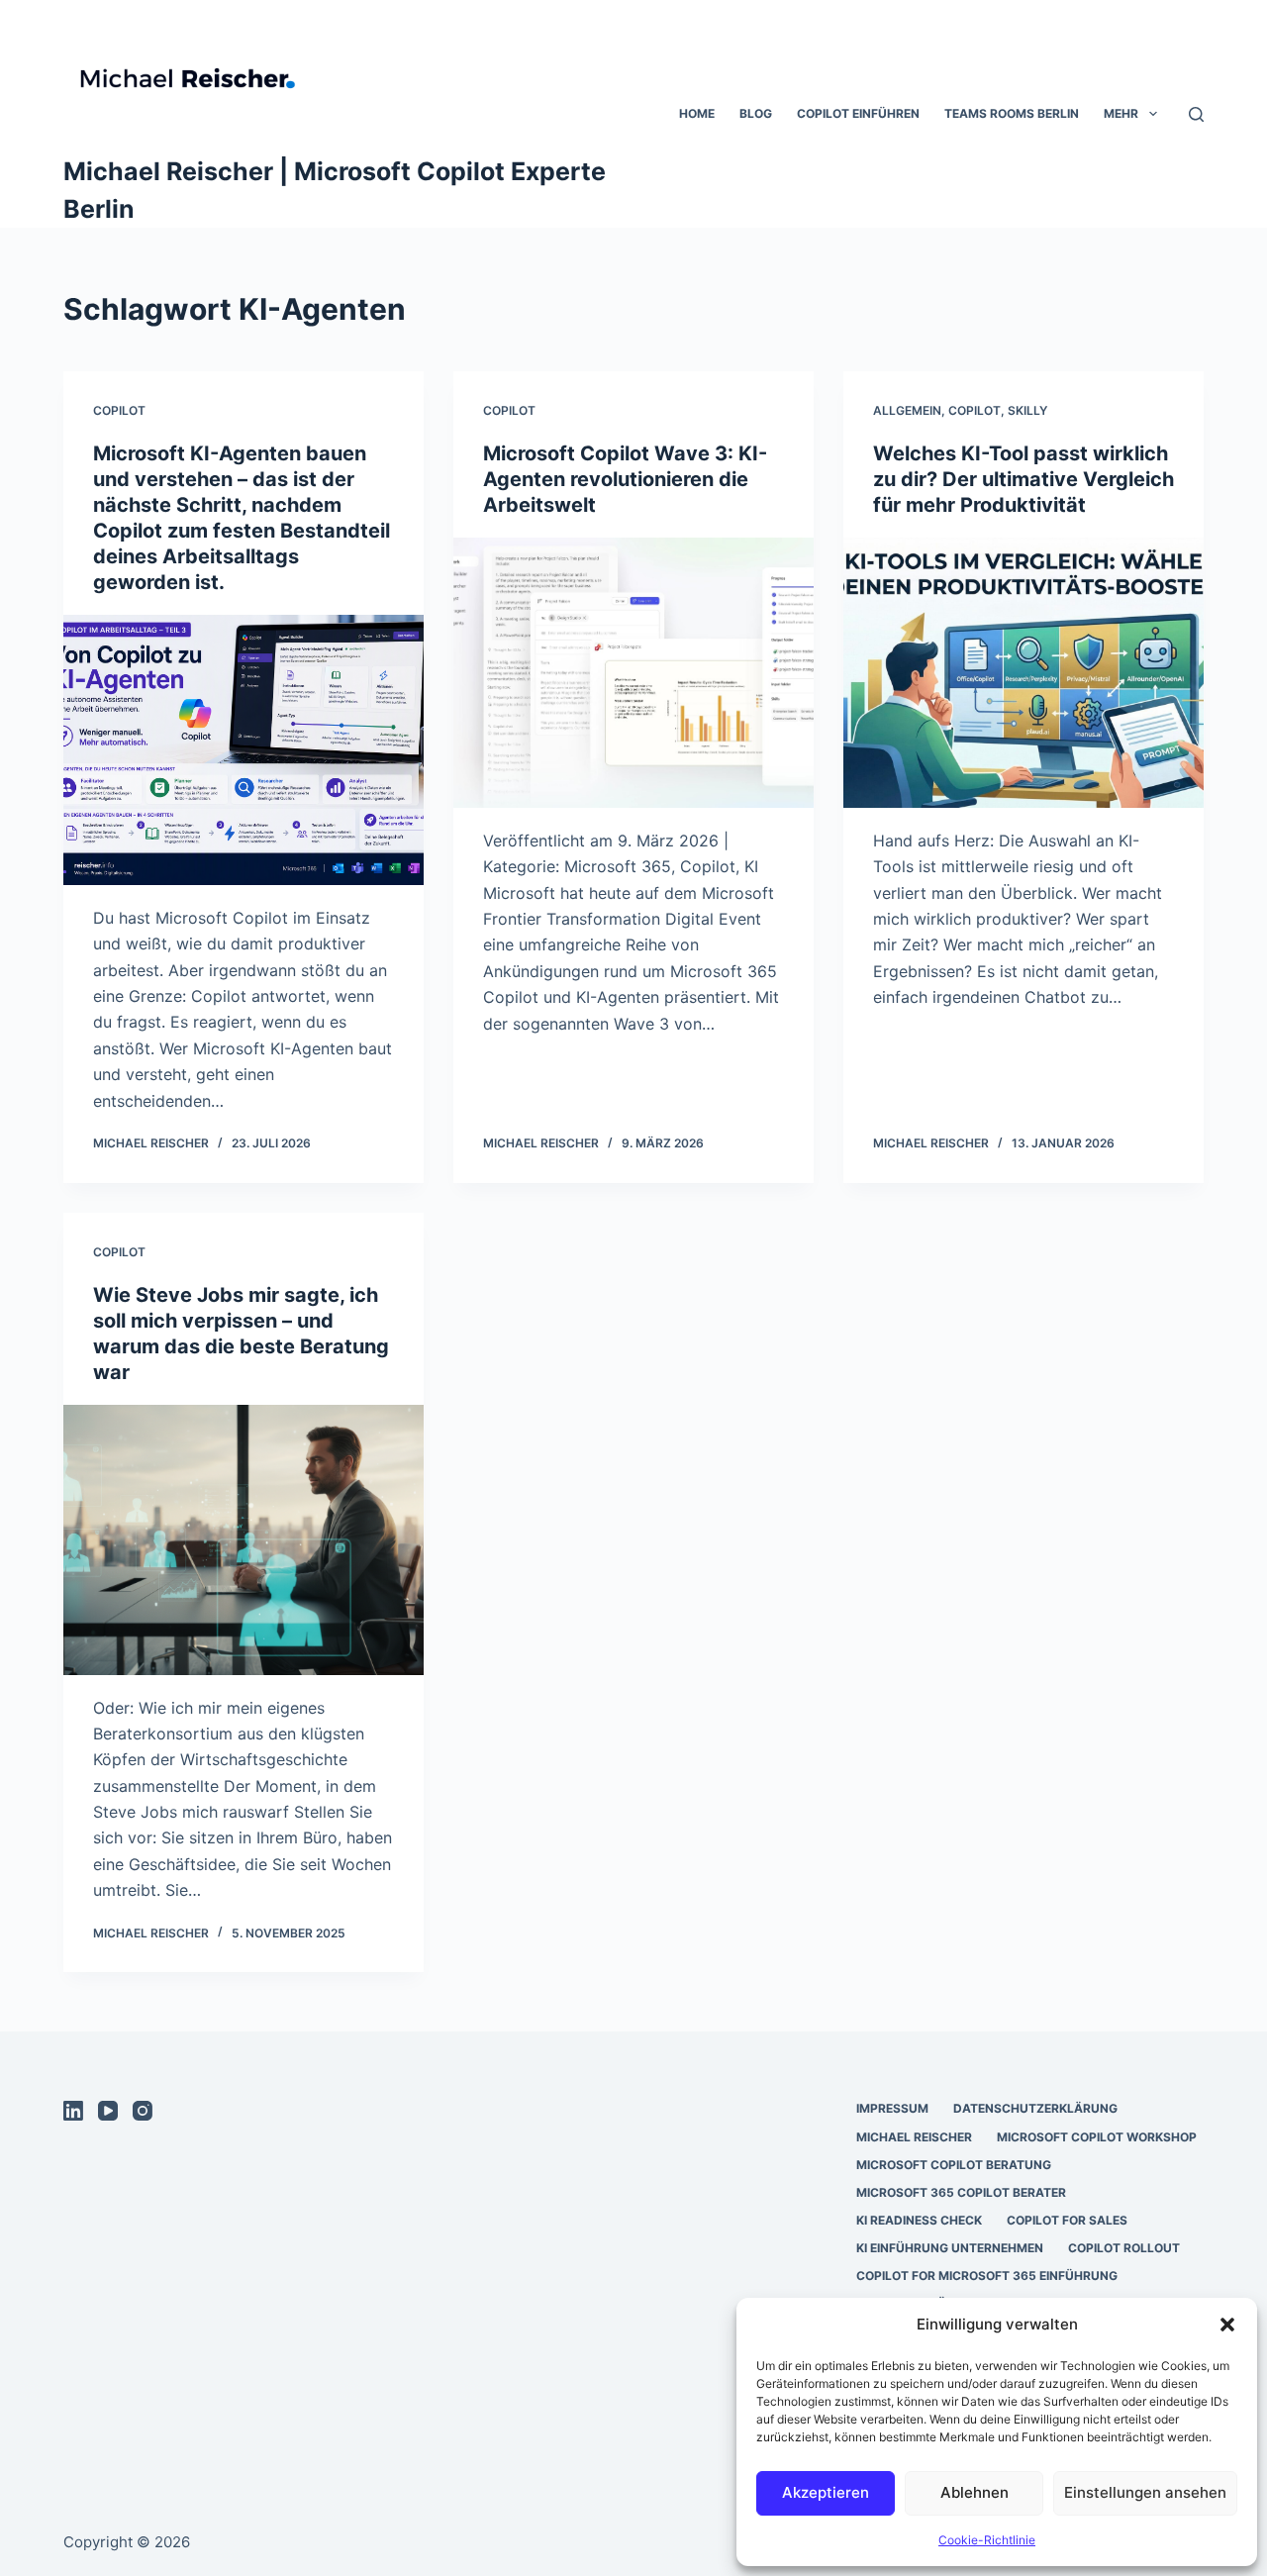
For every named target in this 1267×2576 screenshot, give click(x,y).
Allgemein (907, 410)
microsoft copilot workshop (1097, 2137)
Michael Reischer (914, 2137)
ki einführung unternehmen (950, 2248)
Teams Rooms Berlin (1012, 113)
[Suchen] (1196, 114)
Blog (756, 113)
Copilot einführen (858, 113)
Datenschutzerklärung (1035, 2108)
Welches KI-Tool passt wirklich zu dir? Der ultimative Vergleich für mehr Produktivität (1023, 479)
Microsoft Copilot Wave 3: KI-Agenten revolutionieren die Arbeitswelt (625, 479)
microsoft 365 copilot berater (961, 2192)
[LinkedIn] (73, 2111)
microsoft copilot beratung (954, 2165)
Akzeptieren (826, 2492)
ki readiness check (919, 2220)
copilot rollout (1124, 2248)
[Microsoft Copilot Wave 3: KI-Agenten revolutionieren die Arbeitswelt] (633, 673)
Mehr (1121, 113)
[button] (1227, 2325)
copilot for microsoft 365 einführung (987, 2276)
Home (697, 113)
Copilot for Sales (1067, 2220)
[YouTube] (108, 2111)
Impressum (892, 2108)
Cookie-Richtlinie (987, 2540)
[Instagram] (143, 2111)
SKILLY (1027, 410)
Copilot (119, 410)
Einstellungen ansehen (1145, 2492)
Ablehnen (975, 2492)
